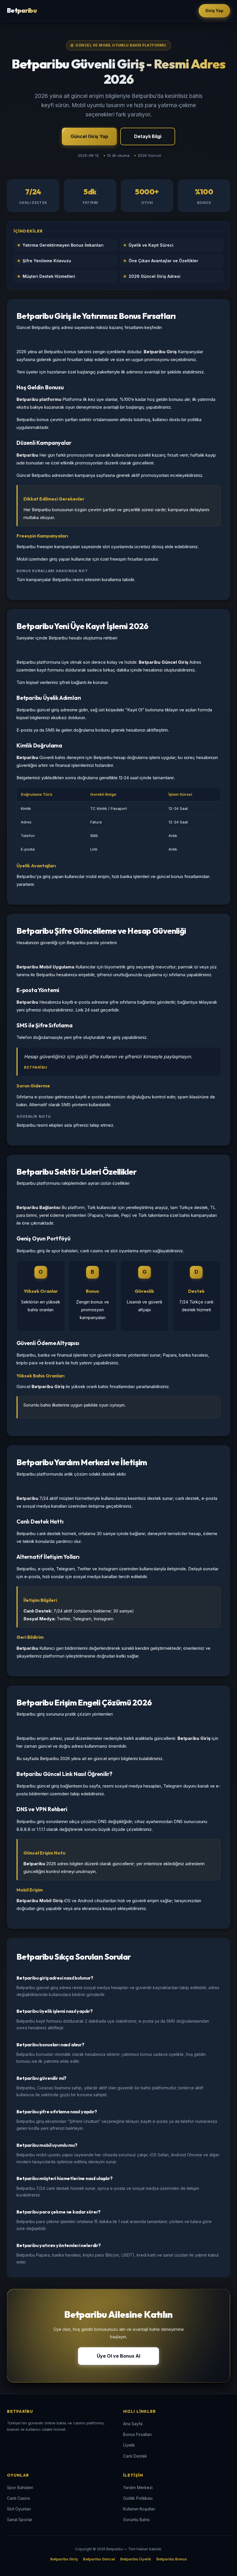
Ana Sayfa (133, 2424)
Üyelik (129, 2445)
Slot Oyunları (19, 2509)
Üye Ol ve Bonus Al (118, 2356)
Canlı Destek (135, 2456)
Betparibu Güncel (99, 2559)
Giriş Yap (214, 11)
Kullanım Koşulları (139, 2509)
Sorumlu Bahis (136, 2520)
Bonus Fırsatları (137, 2434)
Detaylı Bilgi (148, 136)
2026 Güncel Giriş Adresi (154, 276)
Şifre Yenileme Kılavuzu (47, 261)
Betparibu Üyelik (136, 2559)
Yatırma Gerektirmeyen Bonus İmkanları (63, 245)
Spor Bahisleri (20, 2487)
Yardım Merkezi (138, 2487)
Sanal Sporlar (20, 2520)
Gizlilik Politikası (138, 2498)
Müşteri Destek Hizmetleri (49, 276)
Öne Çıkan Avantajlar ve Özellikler (163, 261)
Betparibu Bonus (172, 2559)
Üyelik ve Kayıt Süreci (151, 245)
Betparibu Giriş (64, 2559)
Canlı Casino (19, 2498)
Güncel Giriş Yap (89, 136)
